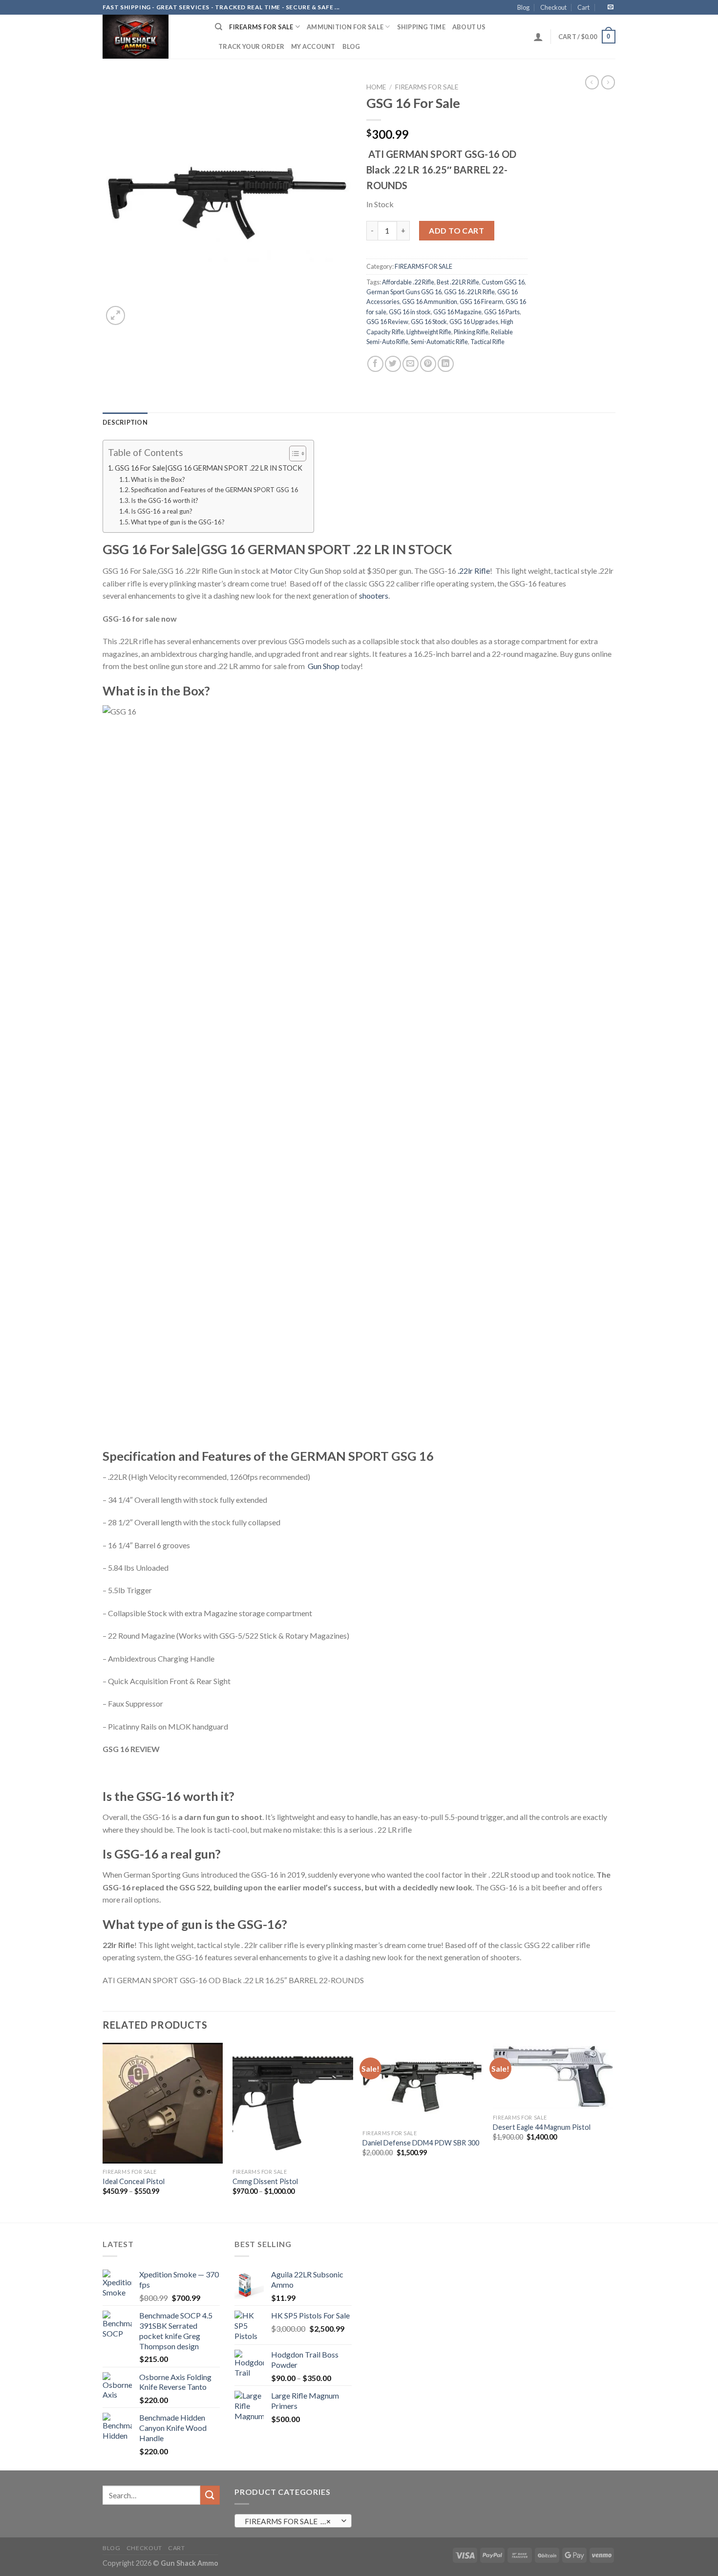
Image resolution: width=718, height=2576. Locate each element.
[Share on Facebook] (375, 364)
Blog (523, 7)
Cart (583, 7)
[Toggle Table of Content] (293, 454)
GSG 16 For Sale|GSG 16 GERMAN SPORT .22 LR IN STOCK (209, 468)
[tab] (125, 422)
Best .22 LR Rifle (458, 282)
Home (376, 87)
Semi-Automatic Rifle (439, 342)
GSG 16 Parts (502, 312)
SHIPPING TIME (421, 27)
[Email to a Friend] (411, 364)
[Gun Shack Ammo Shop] (151, 37)
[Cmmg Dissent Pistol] (293, 2103)
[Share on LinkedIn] (446, 364)
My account (313, 46)
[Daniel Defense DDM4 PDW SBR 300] (423, 2084)
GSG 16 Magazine (457, 312)
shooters (374, 595)
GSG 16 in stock (410, 312)
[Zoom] (116, 315)
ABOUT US (469, 27)
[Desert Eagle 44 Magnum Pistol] (553, 2076)
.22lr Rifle (474, 571)
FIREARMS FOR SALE (261, 27)
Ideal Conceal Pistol (134, 2181)
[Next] (612, 2132)
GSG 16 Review (387, 322)
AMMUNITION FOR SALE (345, 27)
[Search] (219, 27)
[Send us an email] (611, 7)
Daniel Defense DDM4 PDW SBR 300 (421, 2143)
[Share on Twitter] (393, 364)
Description (125, 422)
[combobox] (293, 2521)
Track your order (251, 46)
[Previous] (103, 2132)
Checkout (553, 7)
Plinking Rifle (471, 332)
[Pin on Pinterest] (428, 364)
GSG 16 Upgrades (474, 322)
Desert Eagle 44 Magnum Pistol (542, 2127)
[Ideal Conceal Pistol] (163, 2103)
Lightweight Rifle (429, 332)
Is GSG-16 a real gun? (162, 511)
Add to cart (456, 230)
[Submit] (210, 2495)
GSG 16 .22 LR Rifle (469, 292)
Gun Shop (323, 666)
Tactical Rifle (487, 342)
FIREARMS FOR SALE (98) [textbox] (289, 2521)
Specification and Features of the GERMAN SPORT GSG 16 (215, 490)
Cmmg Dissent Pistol (265, 2181)
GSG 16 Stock (429, 322)
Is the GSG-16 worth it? (165, 500)
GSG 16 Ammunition (430, 302)
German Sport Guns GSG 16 (404, 292)
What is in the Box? (158, 479)
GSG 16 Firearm (481, 302)
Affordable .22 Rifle (408, 282)
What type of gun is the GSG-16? (178, 522)
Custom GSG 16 (503, 282)
